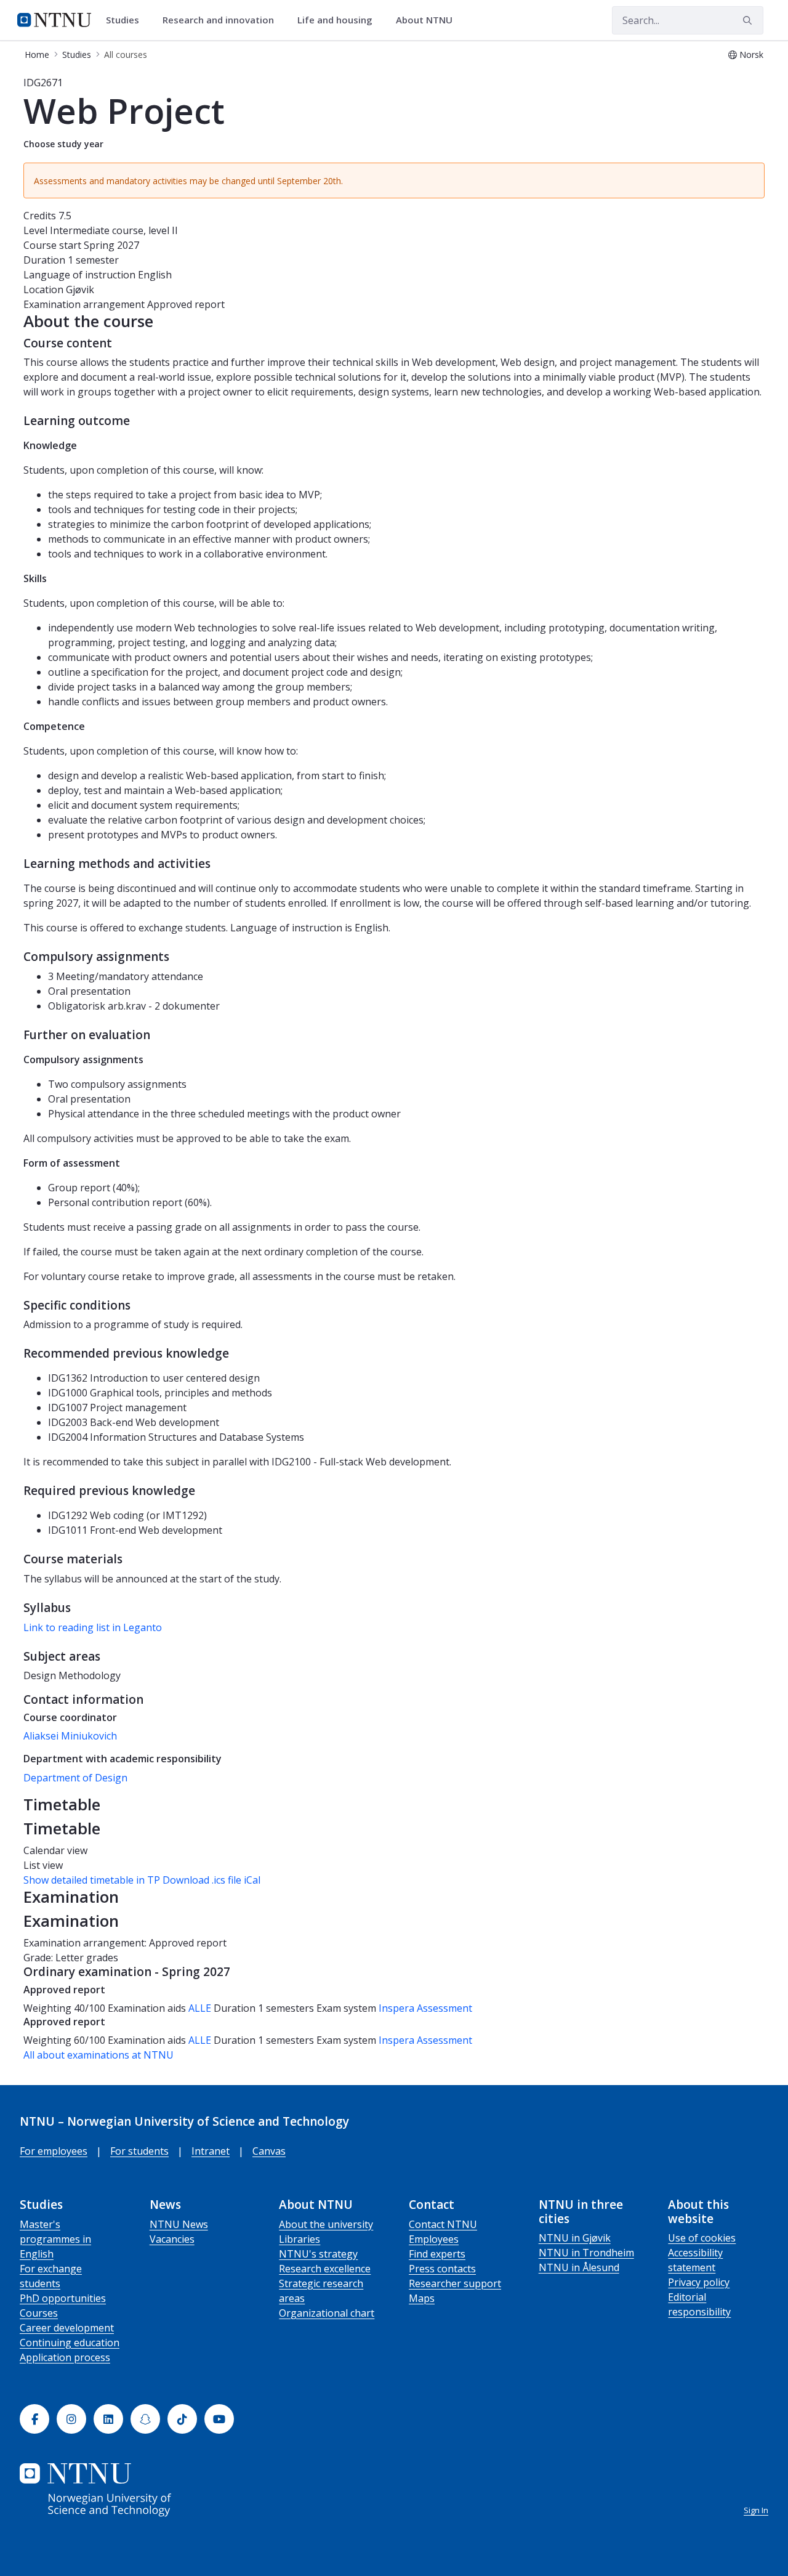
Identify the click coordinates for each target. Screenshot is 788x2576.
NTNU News (179, 2224)
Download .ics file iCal (211, 1880)
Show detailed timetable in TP (92, 1880)
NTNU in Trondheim (586, 2253)
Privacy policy (699, 2282)
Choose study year (63, 144)
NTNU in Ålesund (579, 2267)
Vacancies (172, 2239)
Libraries (300, 2239)
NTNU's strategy (318, 2254)
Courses (39, 2313)
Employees (434, 2239)
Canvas (269, 2151)
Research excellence (325, 2269)
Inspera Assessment (425, 2008)
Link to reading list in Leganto (93, 1627)
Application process (65, 2357)
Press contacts (442, 2269)
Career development (67, 2328)
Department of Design (75, 1778)
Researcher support (455, 2283)
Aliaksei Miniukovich (70, 1736)
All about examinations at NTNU (98, 2055)
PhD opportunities (63, 2298)
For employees (54, 2151)
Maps (422, 2298)
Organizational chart (327, 2313)
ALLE (200, 2008)
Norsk (751, 55)
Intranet (211, 2151)
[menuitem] (127, 20)
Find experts (437, 2254)
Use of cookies (702, 2238)
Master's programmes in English (55, 2239)
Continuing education (70, 2343)
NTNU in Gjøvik (575, 2238)
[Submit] (749, 20)
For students (139, 2151)
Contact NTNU (443, 2224)
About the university (326, 2224)
